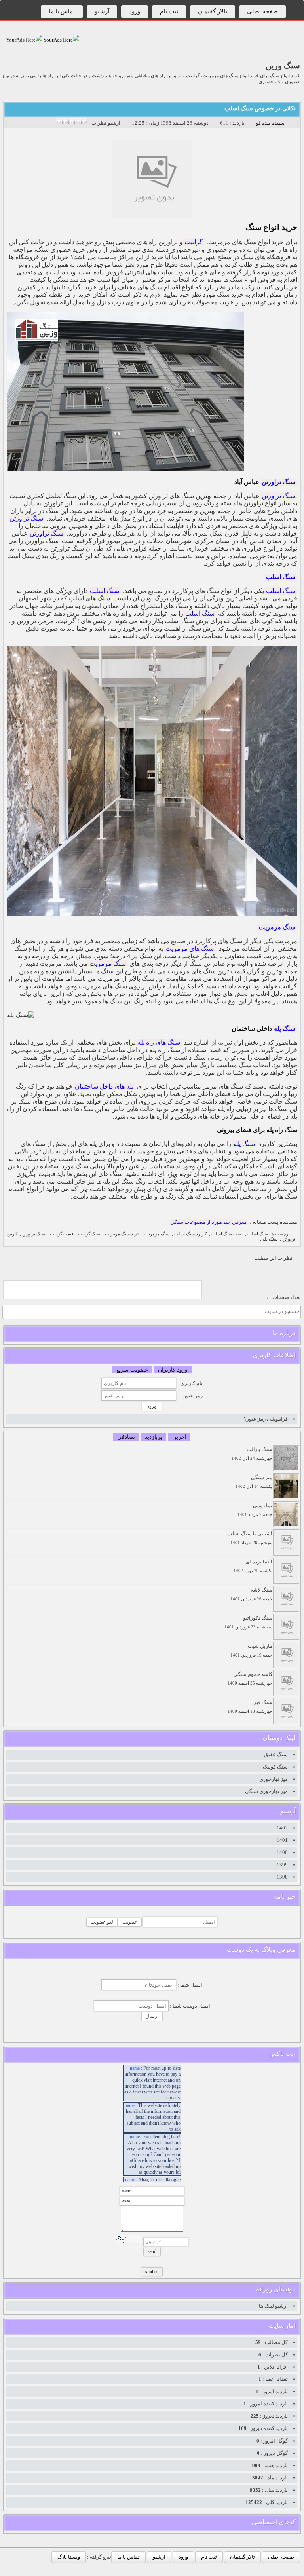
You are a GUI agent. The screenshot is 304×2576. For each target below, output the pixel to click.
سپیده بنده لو (270, 123)
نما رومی (255, 1510)
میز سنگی (254, 1482)
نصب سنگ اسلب (227, 1234)
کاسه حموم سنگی (250, 1678)
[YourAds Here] (61, 40)
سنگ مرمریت (277, 927)
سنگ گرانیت (89, 1234)
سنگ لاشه (251, 1594)
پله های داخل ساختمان (104, 1086)
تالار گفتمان (213, 11)
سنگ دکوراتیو (248, 1622)
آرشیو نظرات (106, 123)
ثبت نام (169, 11)
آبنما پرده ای (253, 1566)
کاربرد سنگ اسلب (190, 1234)
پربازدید (154, 1437)
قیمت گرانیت (62, 1234)
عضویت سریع (132, 1370)
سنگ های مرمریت (190, 949)
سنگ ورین (283, 66)
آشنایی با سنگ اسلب (250, 1538)
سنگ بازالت (252, 1454)
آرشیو (102, 11)
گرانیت (194, 242)
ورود (135, 11)
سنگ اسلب (281, 577)
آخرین (179, 1437)
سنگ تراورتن (278, 482)
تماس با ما (62, 11)
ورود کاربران (173, 1370)
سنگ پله (285, 1029)
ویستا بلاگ (69, 2557)
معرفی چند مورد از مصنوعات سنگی (208, 1222)
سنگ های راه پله (159, 1042)
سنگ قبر (250, 1707)
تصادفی (126, 1437)
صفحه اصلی (262, 11)
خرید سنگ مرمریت (122, 1234)
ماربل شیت (251, 1650)
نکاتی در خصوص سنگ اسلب (260, 108)
